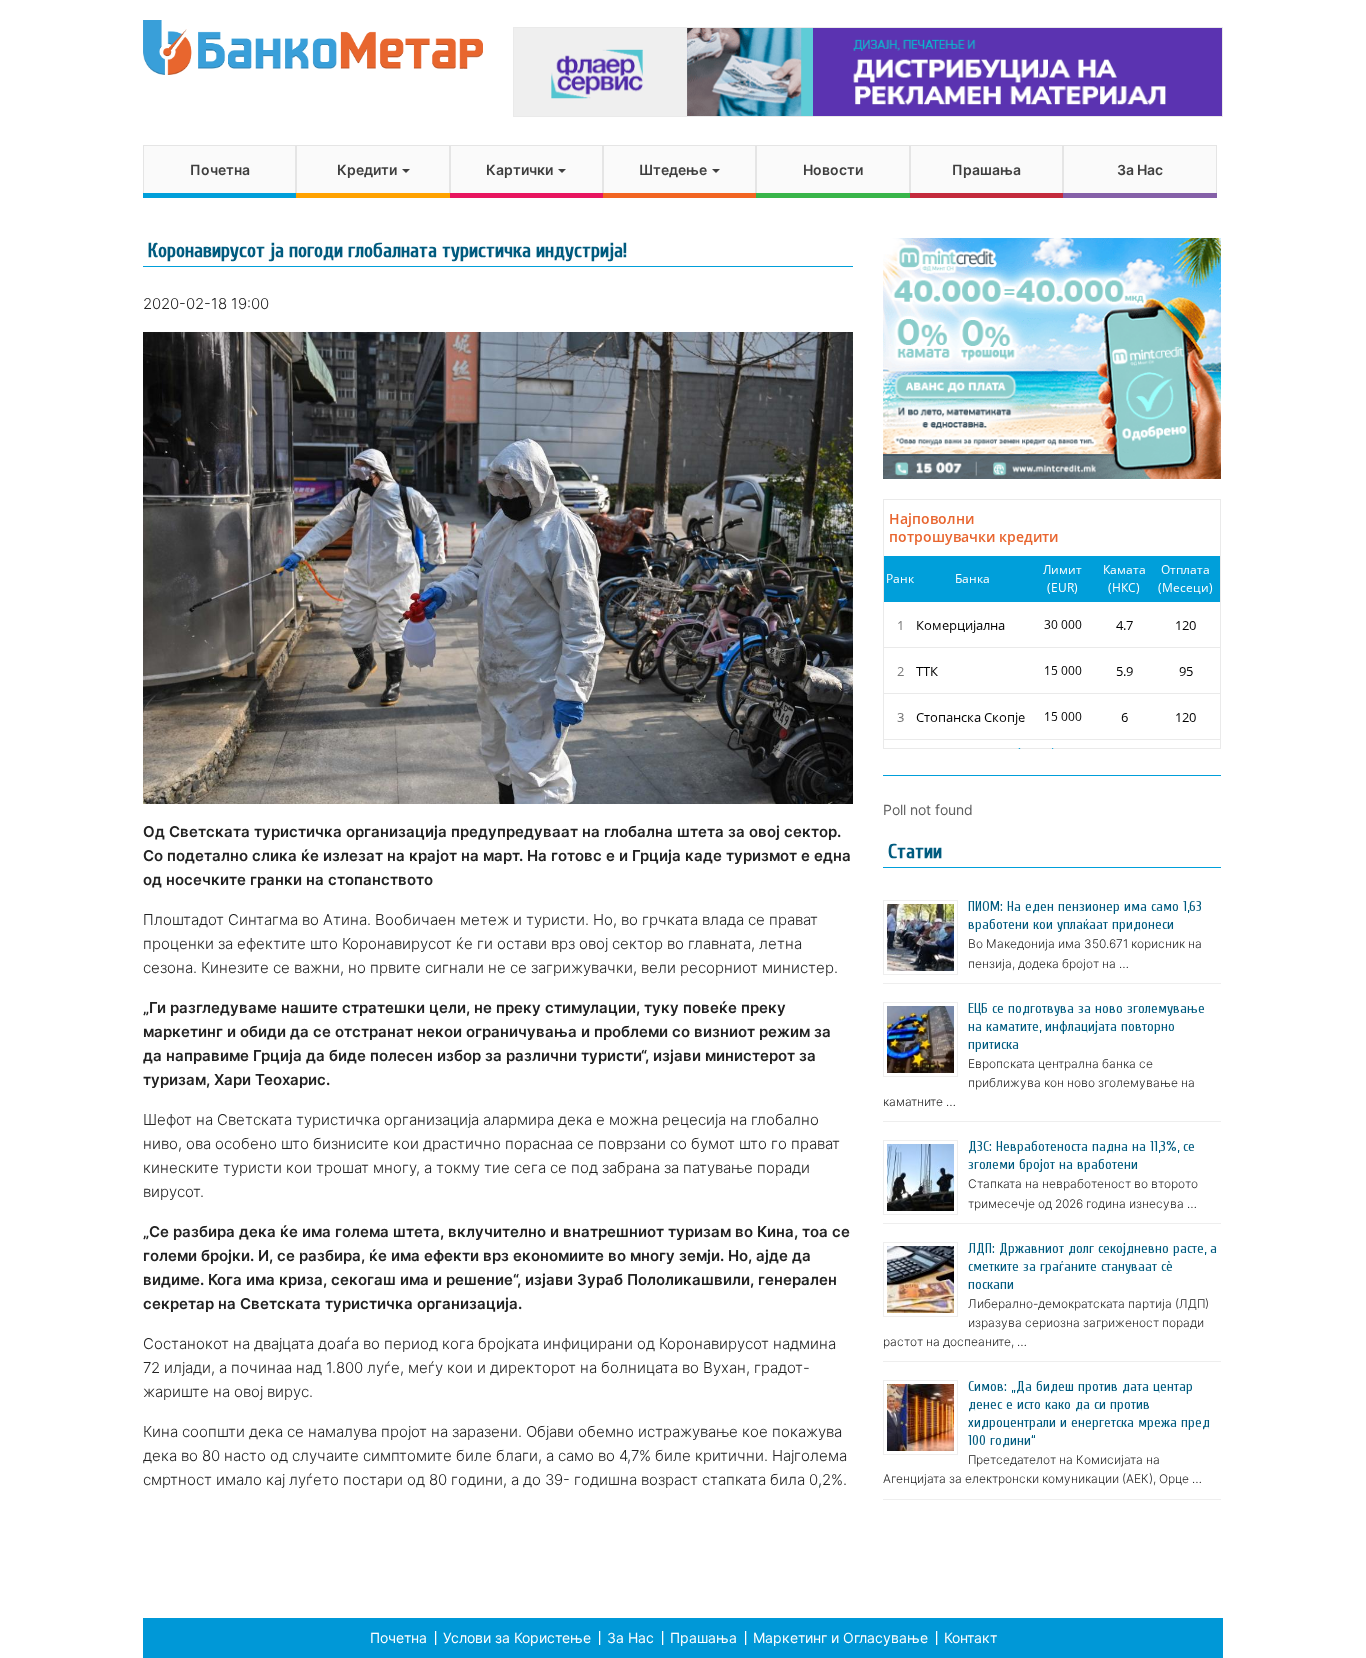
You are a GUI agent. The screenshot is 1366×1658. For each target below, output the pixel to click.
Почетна (220, 169)
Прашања (986, 169)
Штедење (674, 169)
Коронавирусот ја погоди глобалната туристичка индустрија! (387, 250)
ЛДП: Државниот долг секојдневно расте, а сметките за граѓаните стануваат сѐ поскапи (1092, 1266)
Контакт (970, 1637)
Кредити (368, 169)
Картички (521, 169)
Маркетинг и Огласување (840, 1637)
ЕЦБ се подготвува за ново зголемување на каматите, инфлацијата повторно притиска (1086, 1026)
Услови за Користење (517, 1637)
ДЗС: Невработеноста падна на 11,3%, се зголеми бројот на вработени (1081, 1155)
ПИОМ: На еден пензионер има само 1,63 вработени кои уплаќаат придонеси (1085, 915)
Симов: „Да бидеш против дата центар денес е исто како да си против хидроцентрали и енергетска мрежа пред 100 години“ (1089, 1413)
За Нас (1140, 169)
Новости (833, 169)
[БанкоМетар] (313, 47)
